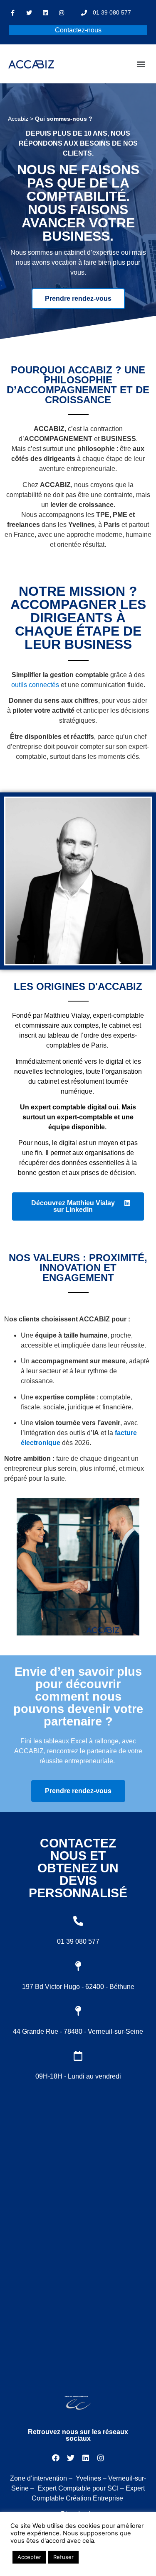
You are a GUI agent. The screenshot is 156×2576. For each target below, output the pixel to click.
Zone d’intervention (38, 2478)
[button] (141, 64)
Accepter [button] (29, 2557)
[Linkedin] (46, 13)
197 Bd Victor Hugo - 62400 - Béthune (78, 1987)
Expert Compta (59, 2488)
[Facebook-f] (13, 13)
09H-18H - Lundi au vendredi (78, 2076)
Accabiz (18, 119)
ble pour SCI (100, 2488)
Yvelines (88, 2478)
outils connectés (35, 685)
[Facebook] (56, 2458)
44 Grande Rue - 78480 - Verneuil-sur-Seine (78, 2031)
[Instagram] (62, 13)
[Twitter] (29, 13)
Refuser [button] (63, 2557)
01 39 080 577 (78, 1941)
